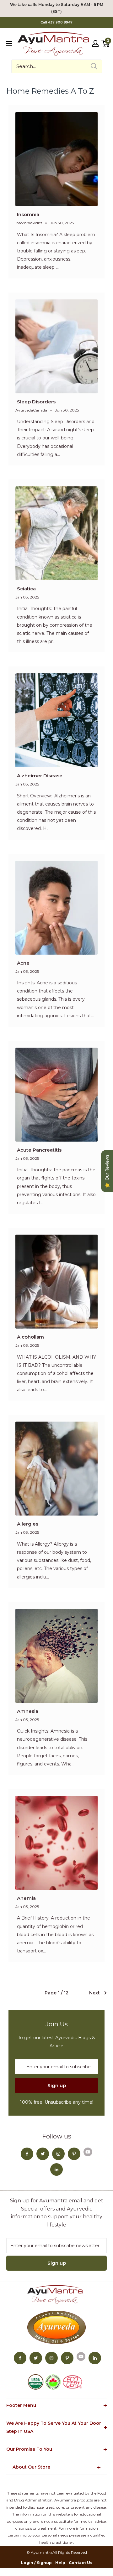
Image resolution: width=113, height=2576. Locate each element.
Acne (23, 963)
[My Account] (95, 44)
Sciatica (26, 589)
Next (94, 1993)
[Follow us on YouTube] (88, 2152)
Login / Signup (36, 2563)
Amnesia (28, 1711)
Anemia (26, 1898)
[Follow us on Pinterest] (74, 2154)
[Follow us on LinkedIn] (56, 2169)
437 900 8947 (60, 22)
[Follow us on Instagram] (58, 2154)
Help (60, 2563)
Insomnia (28, 214)
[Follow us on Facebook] (27, 2154)
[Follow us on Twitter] (43, 2154)
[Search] (94, 66)
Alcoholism (30, 1337)
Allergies (28, 1524)
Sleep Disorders (36, 402)
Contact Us (81, 2563)
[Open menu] (9, 44)
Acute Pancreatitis (39, 1150)
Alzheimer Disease (40, 776)
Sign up (57, 2085)
